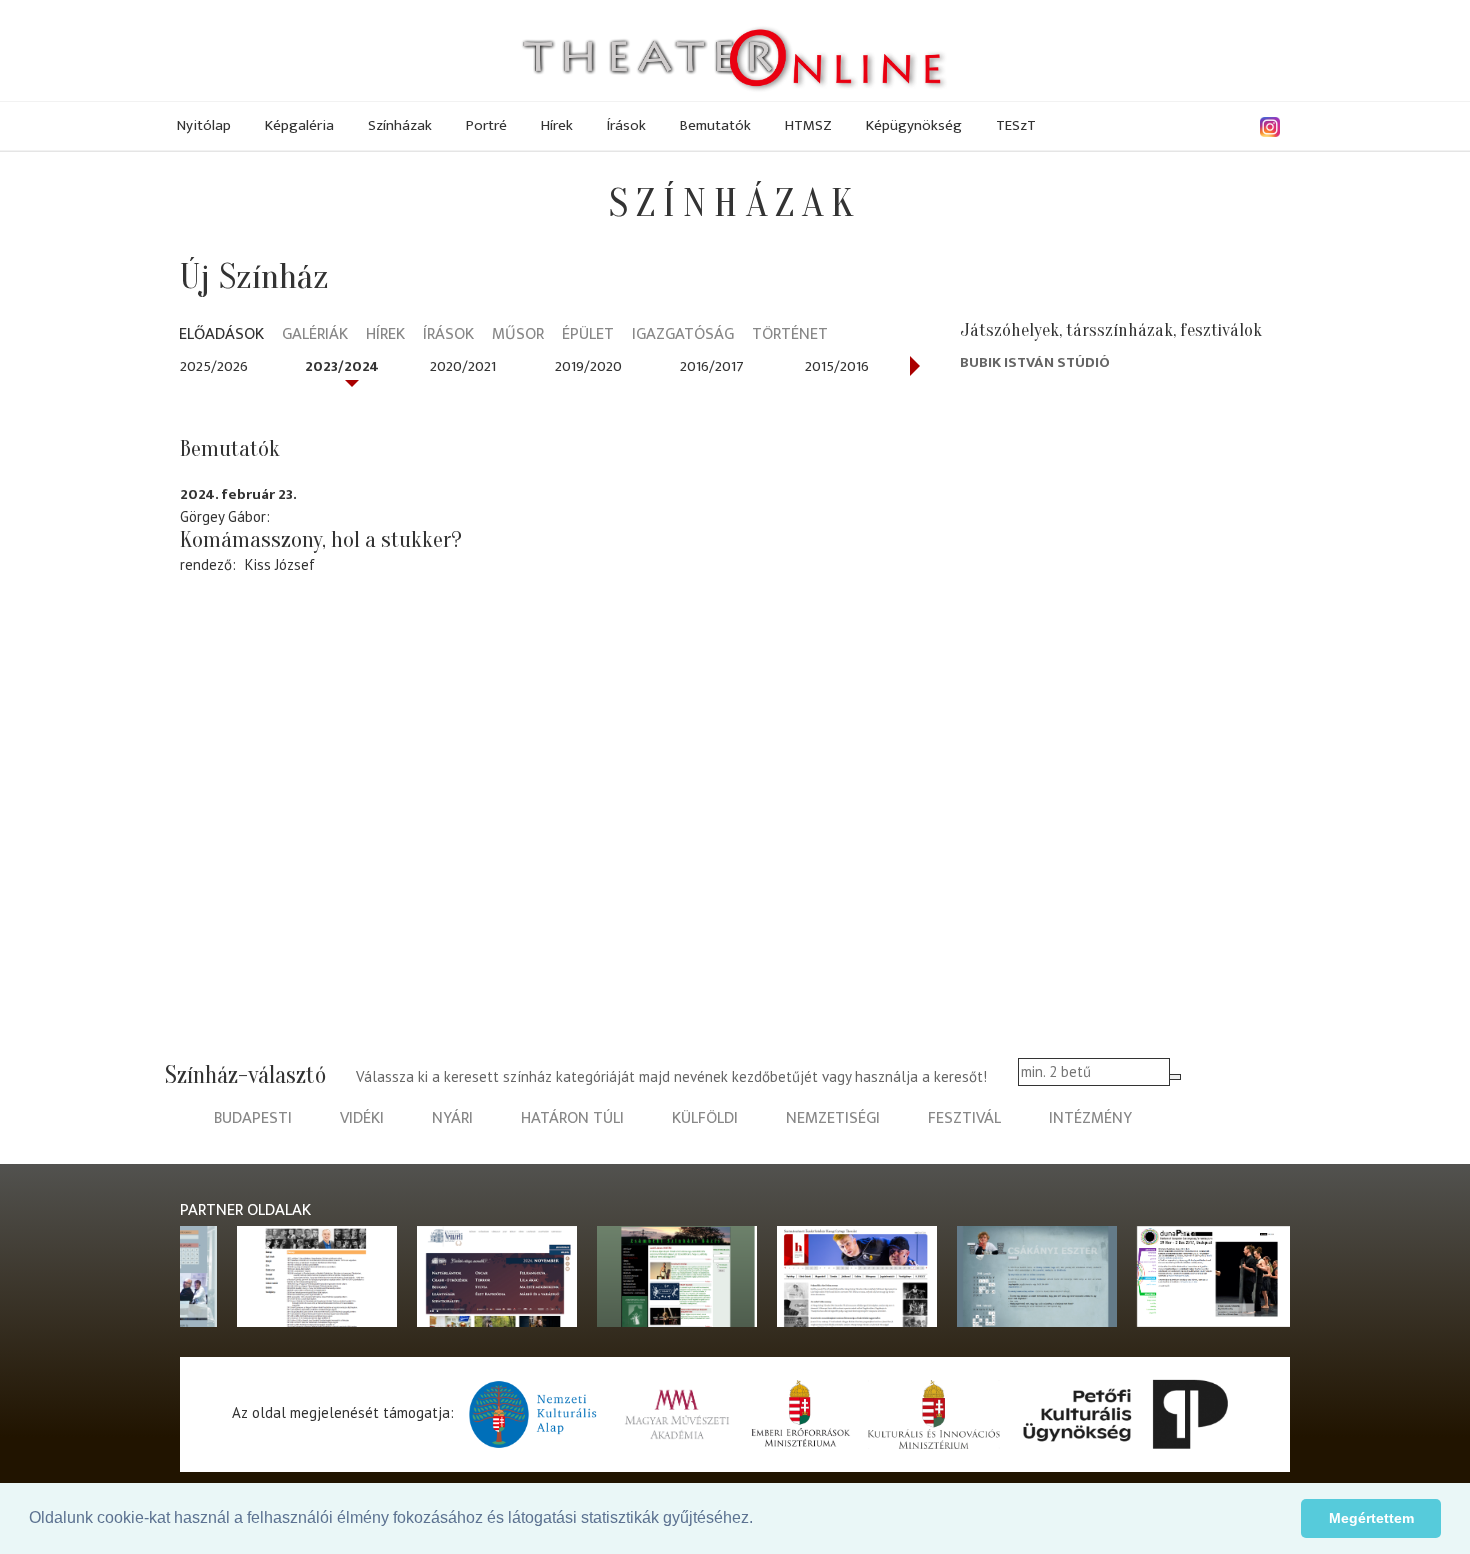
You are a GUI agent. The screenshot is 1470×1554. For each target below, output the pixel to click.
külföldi (705, 1118)
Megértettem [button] (1371, 1518)
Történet (790, 335)
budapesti (253, 1118)
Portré (486, 125)
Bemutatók (715, 125)
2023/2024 (342, 366)
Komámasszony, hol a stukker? (321, 540)
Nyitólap (204, 125)
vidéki (362, 1118)
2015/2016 (837, 366)
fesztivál (964, 1118)
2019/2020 (588, 366)
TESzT (1016, 125)
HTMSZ (808, 125)
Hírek (557, 125)
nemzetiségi (833, 1118)
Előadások (221, 335)
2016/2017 (712, 366)
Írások (626, 125)
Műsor (518, 335)
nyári (452, 1118)
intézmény (1090, 1118)
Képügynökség (914, 125)
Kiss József (280, 564)
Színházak (400, 125)
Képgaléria (299, 125)
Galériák (315, 335)
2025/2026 (214, 366)
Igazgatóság (683, 335)
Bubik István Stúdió (1035, 362)
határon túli (572, 1118)
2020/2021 (463, 366)
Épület (588, 335)
